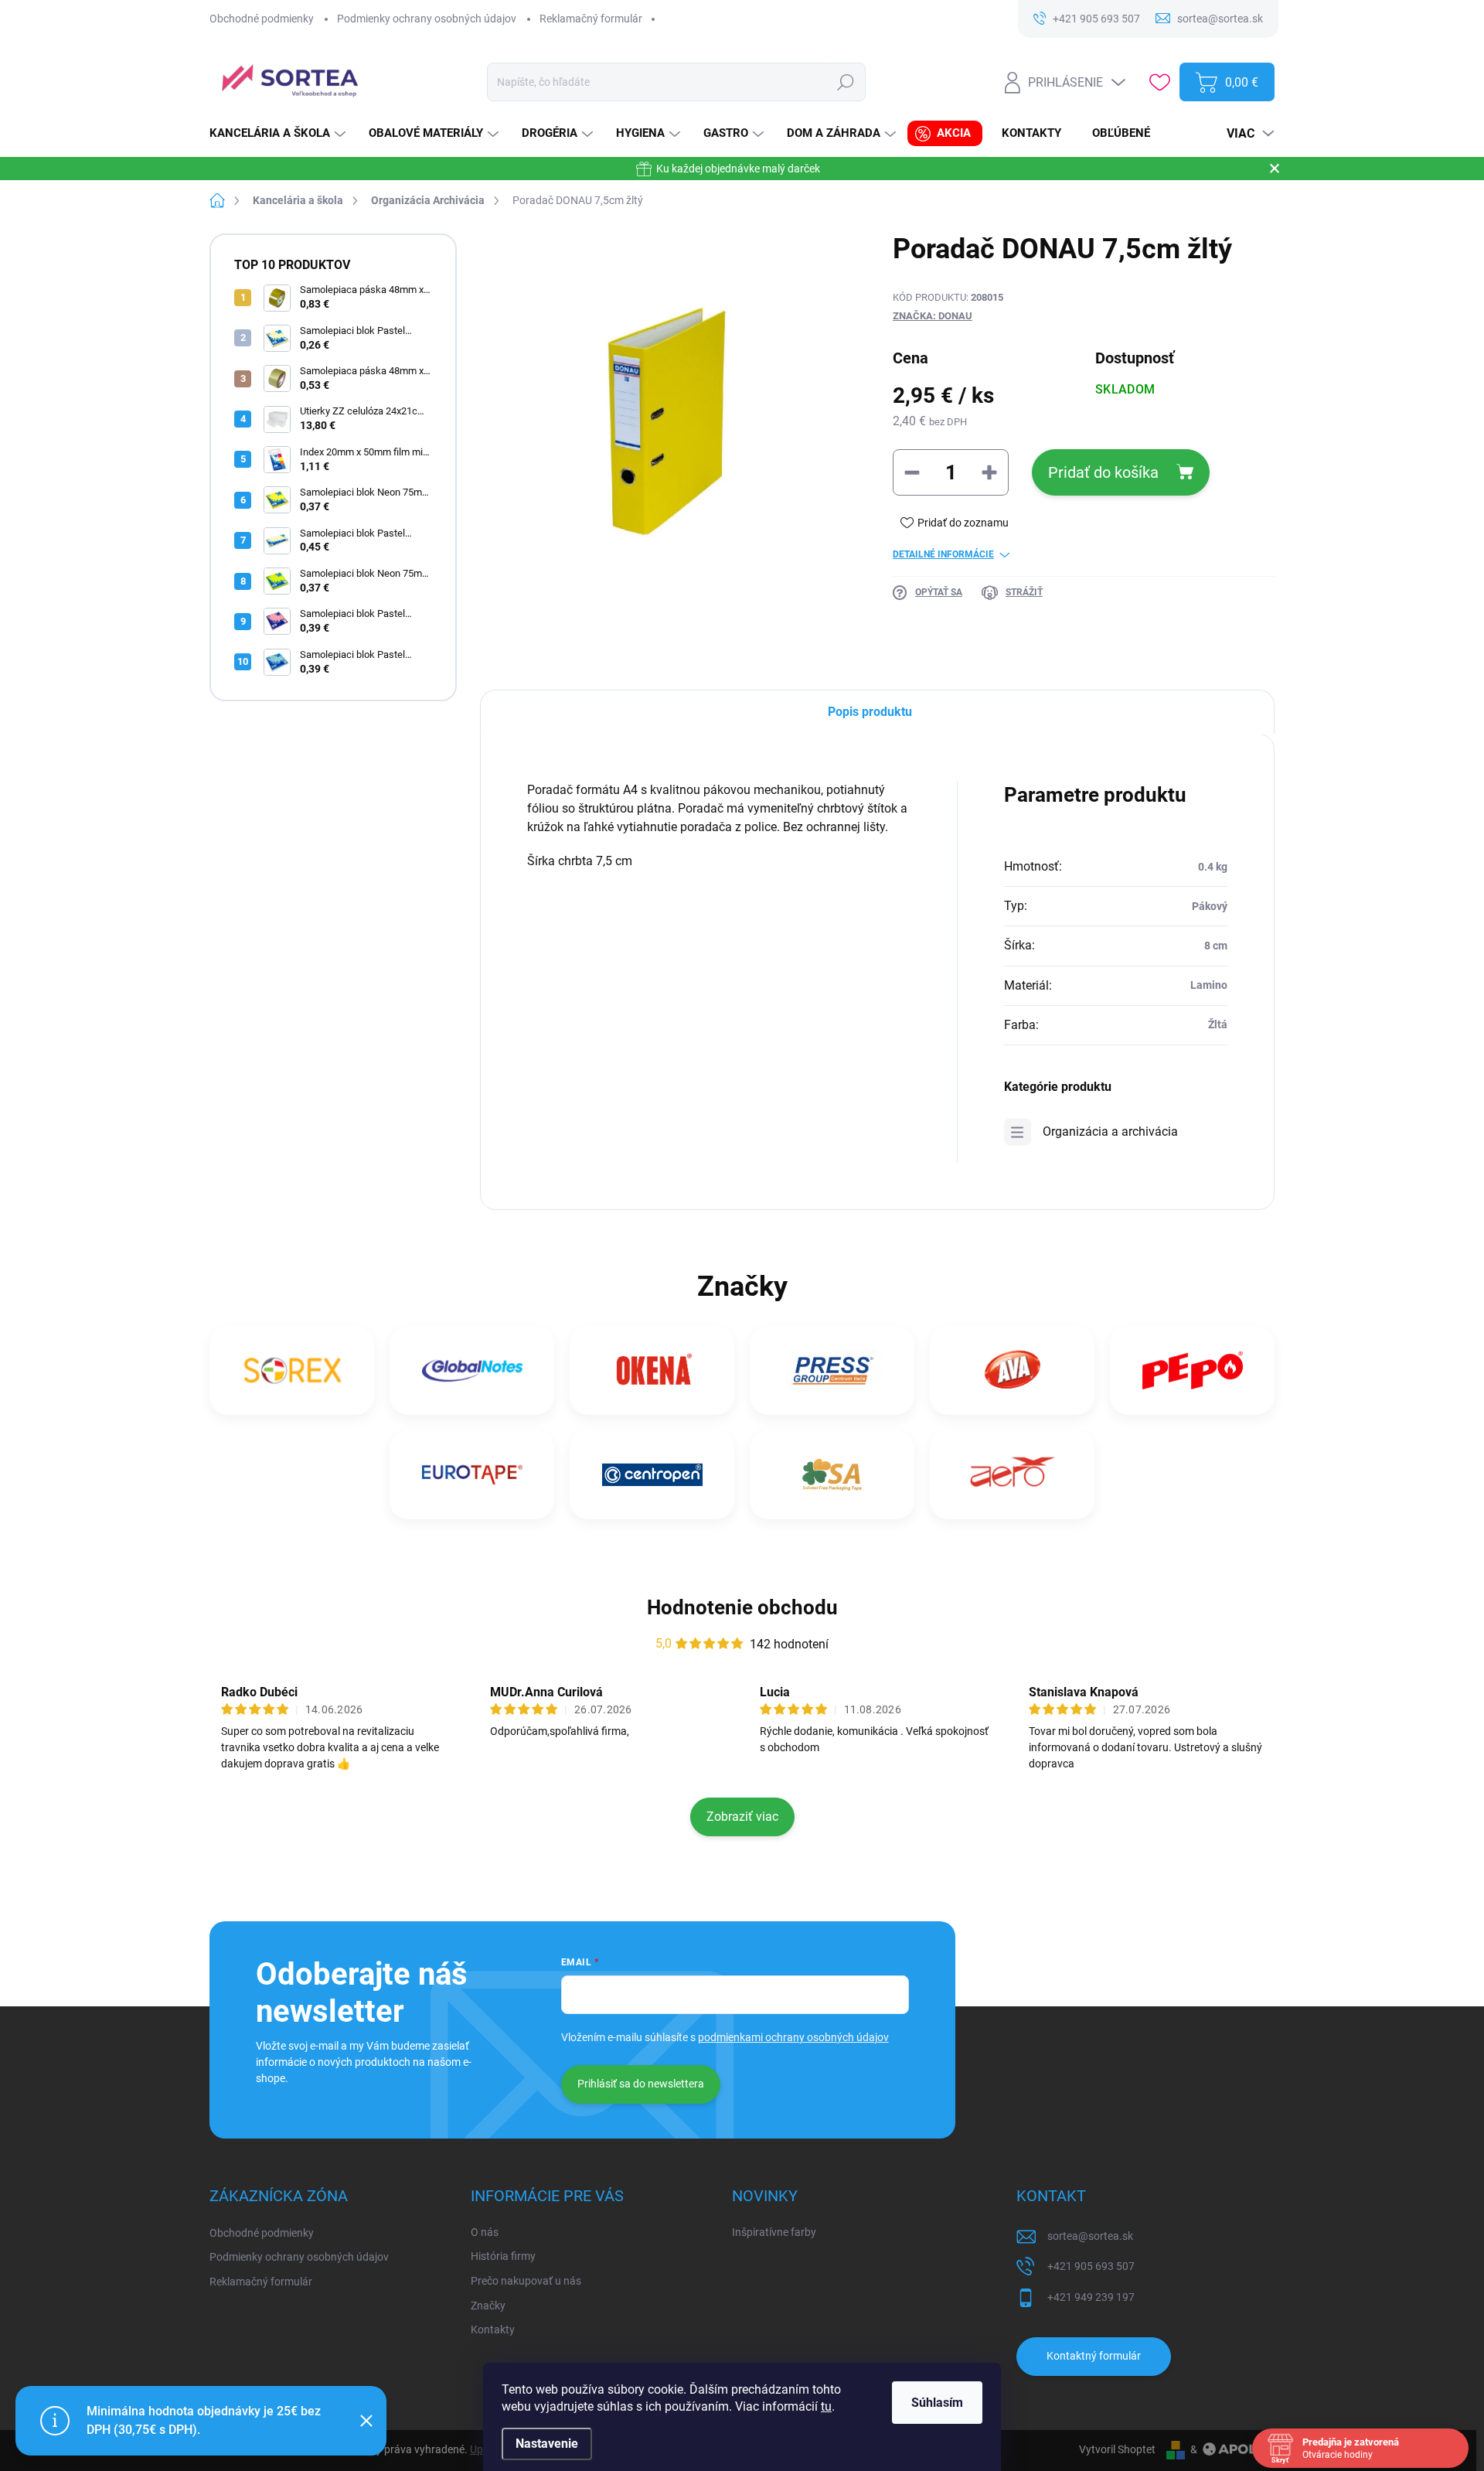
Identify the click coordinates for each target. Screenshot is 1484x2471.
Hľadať (846, 82)
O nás (485, 2232)
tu (826, 2406)
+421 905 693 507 (1091, 2266)
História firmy (503, 2256)
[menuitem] (279, 133)
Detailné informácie (943, 554)
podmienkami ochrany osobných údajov (793, 2037)
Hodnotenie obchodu (742, 1607)
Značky (488, 2306)
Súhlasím (937, 2403)
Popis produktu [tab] (870, 712)
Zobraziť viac (742, 1817)
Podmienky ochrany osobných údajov (427, 19)
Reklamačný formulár (591, 19)
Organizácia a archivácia (1110, 1132)
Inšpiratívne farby (774, 2232)
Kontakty (493, 2330)
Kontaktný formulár (1094, 2356)
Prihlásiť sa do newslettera (641, 2084)
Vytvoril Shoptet (1117, 2449)
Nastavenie (547, 2444)
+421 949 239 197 (1091, 2297)
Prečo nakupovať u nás (526, 2281)
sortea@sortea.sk (1090, 2236)
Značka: (933, 316)
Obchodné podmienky (262, 19)
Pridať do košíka (1103, 472)
